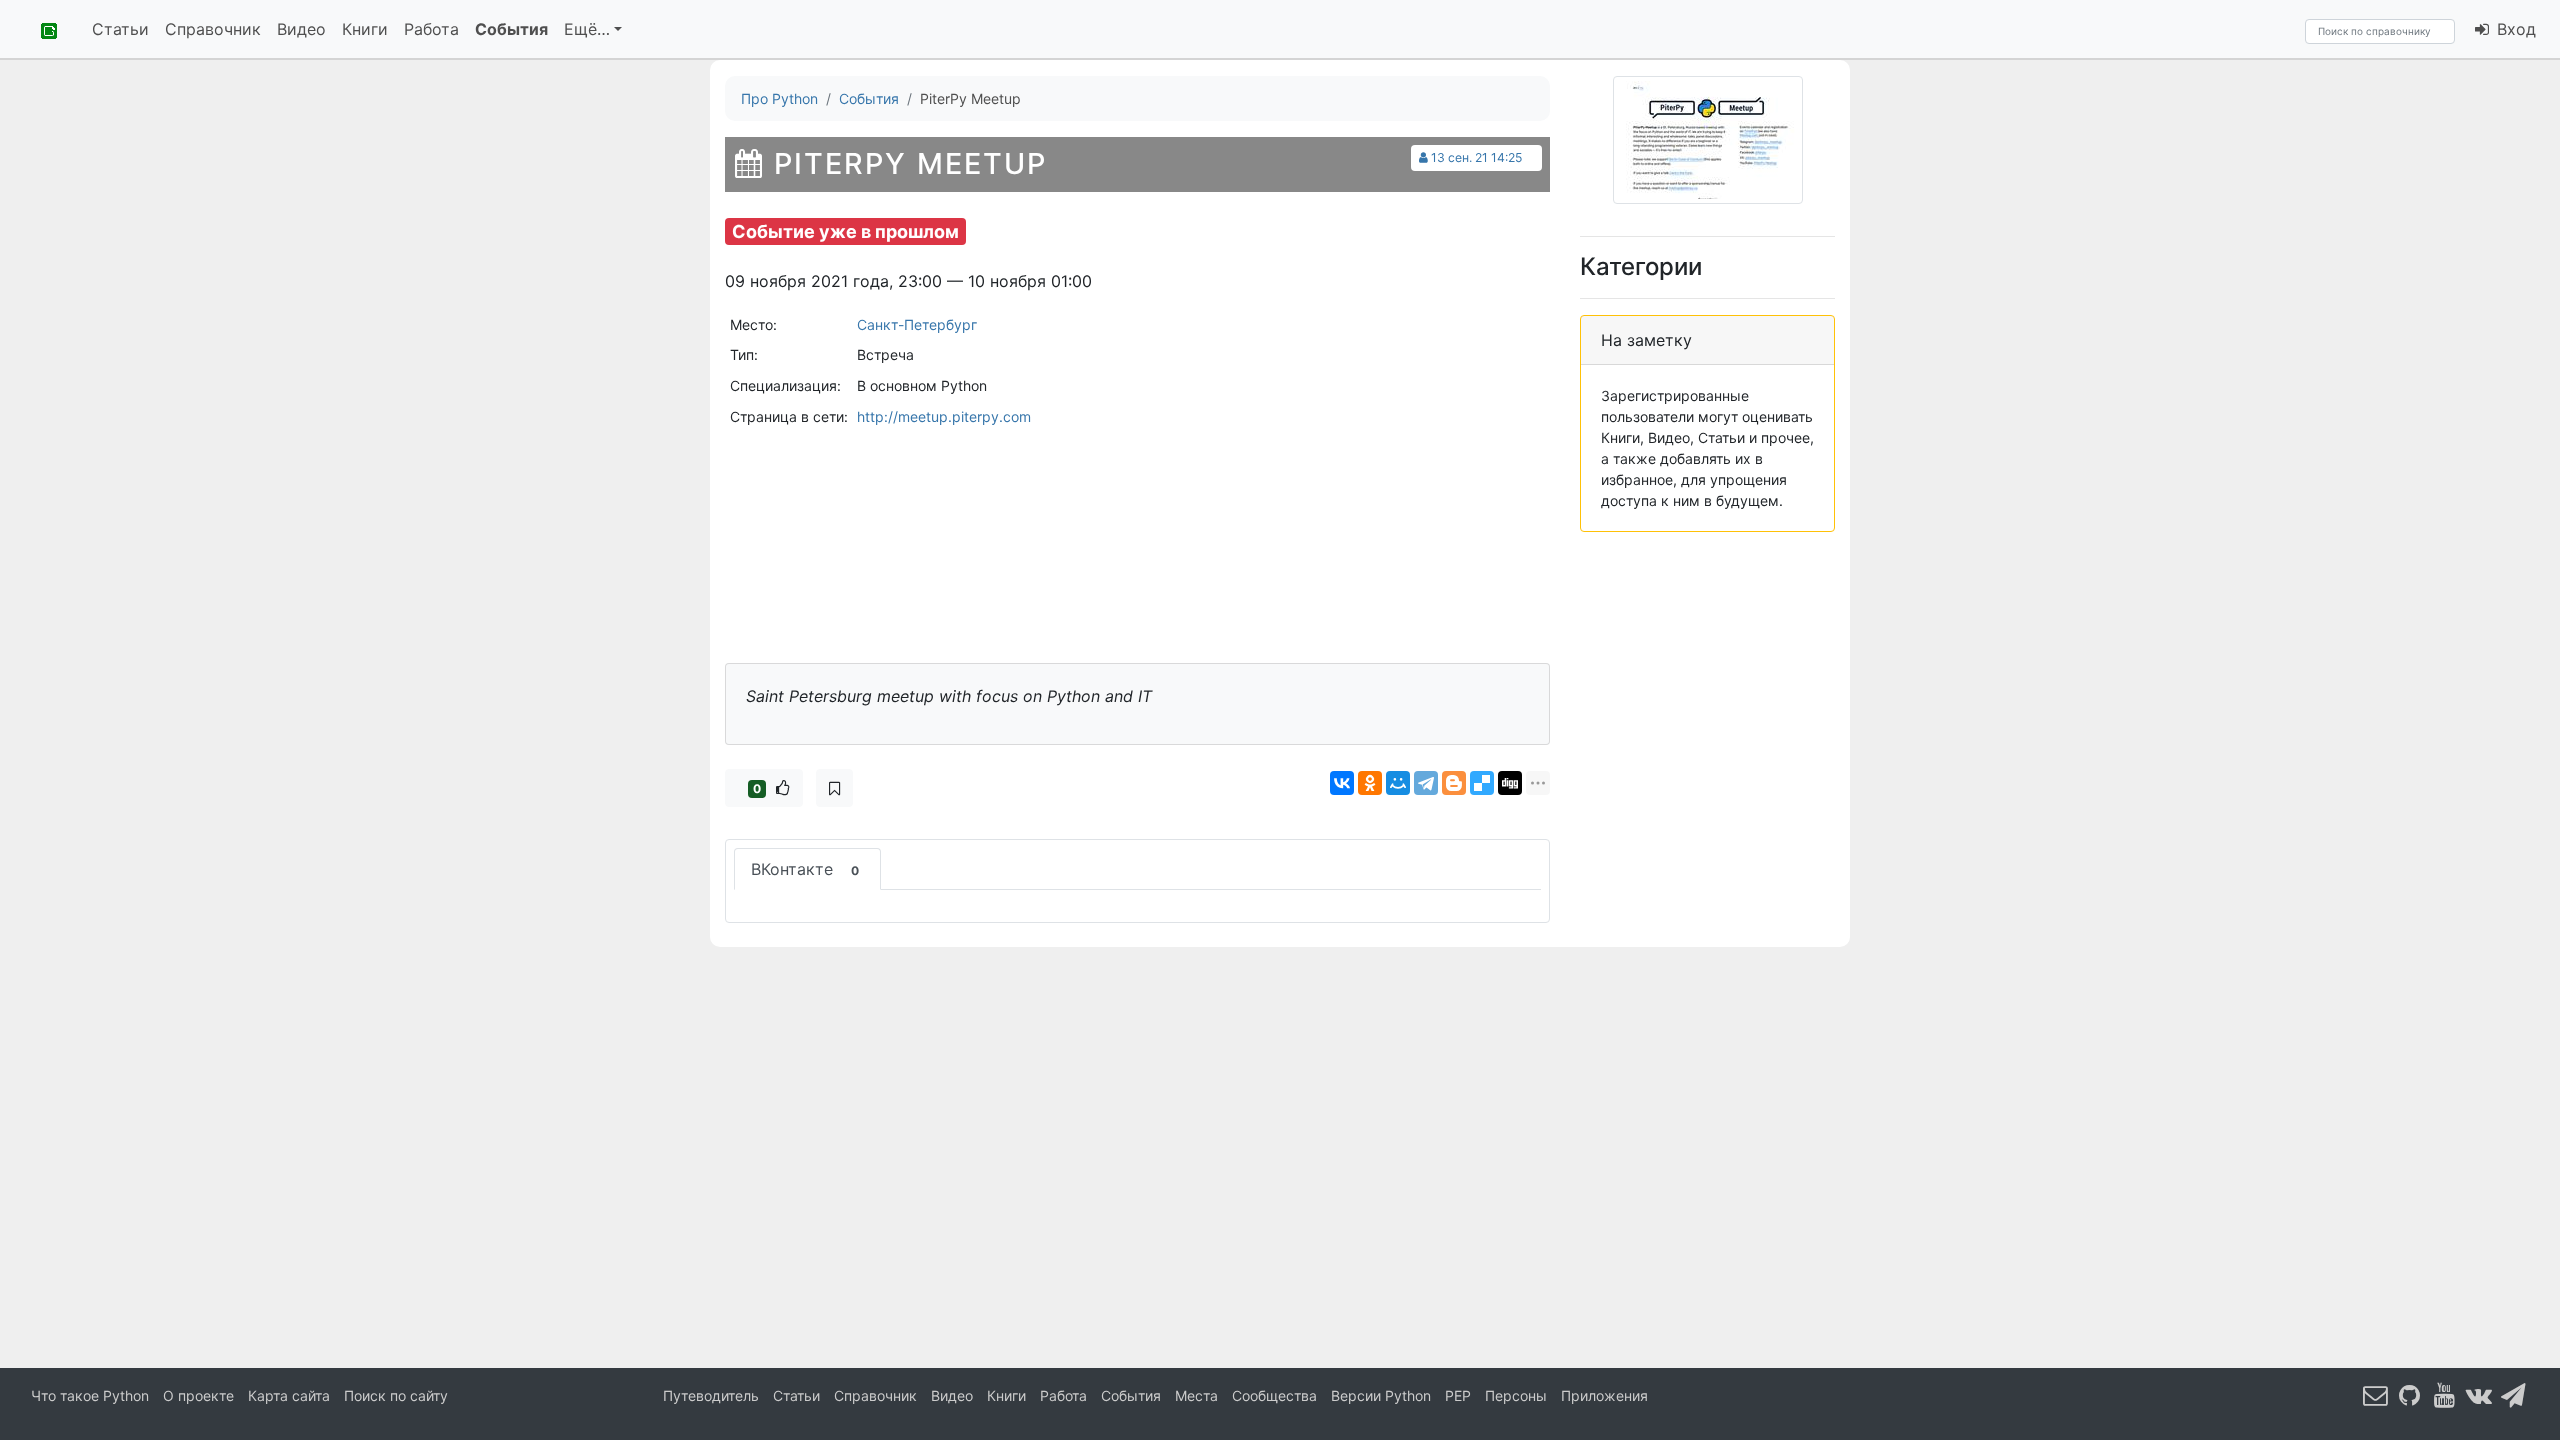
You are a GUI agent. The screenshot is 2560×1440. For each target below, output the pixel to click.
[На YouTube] (2445, 1394)
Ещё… (587, 29)
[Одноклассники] (1370, 783)
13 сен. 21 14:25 (1476, 157)
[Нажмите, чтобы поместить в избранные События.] (834, 788)
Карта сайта (289, 1395)
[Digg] (1510, 783)
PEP (1458, 1395)
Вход (2514, 29)
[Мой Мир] (1398, 783)
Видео (301, 29)
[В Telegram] (2514, 1394)
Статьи (120, 29)
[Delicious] (1482, 783)
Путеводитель (711, 1395)
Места (1196, 1395)
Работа (431, 29)
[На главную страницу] (42, 29)
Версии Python (1381, 1395)
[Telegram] (1426, 783)
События (511, 29)
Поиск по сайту (396, 1395)
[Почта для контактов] (2376, 1394)
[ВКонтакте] (1342, 783)
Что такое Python (90, 1395)
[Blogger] (1454, 783)
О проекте (198, 1395)
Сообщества (1274, 1395)
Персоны (1516, 1395)
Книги (365, 29)
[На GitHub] (2410, 1394)
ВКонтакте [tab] (805, 869)
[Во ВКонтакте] (2479, 1394)
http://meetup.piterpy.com (944, 416)
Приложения (1604, 1395)
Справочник (213, 29)
